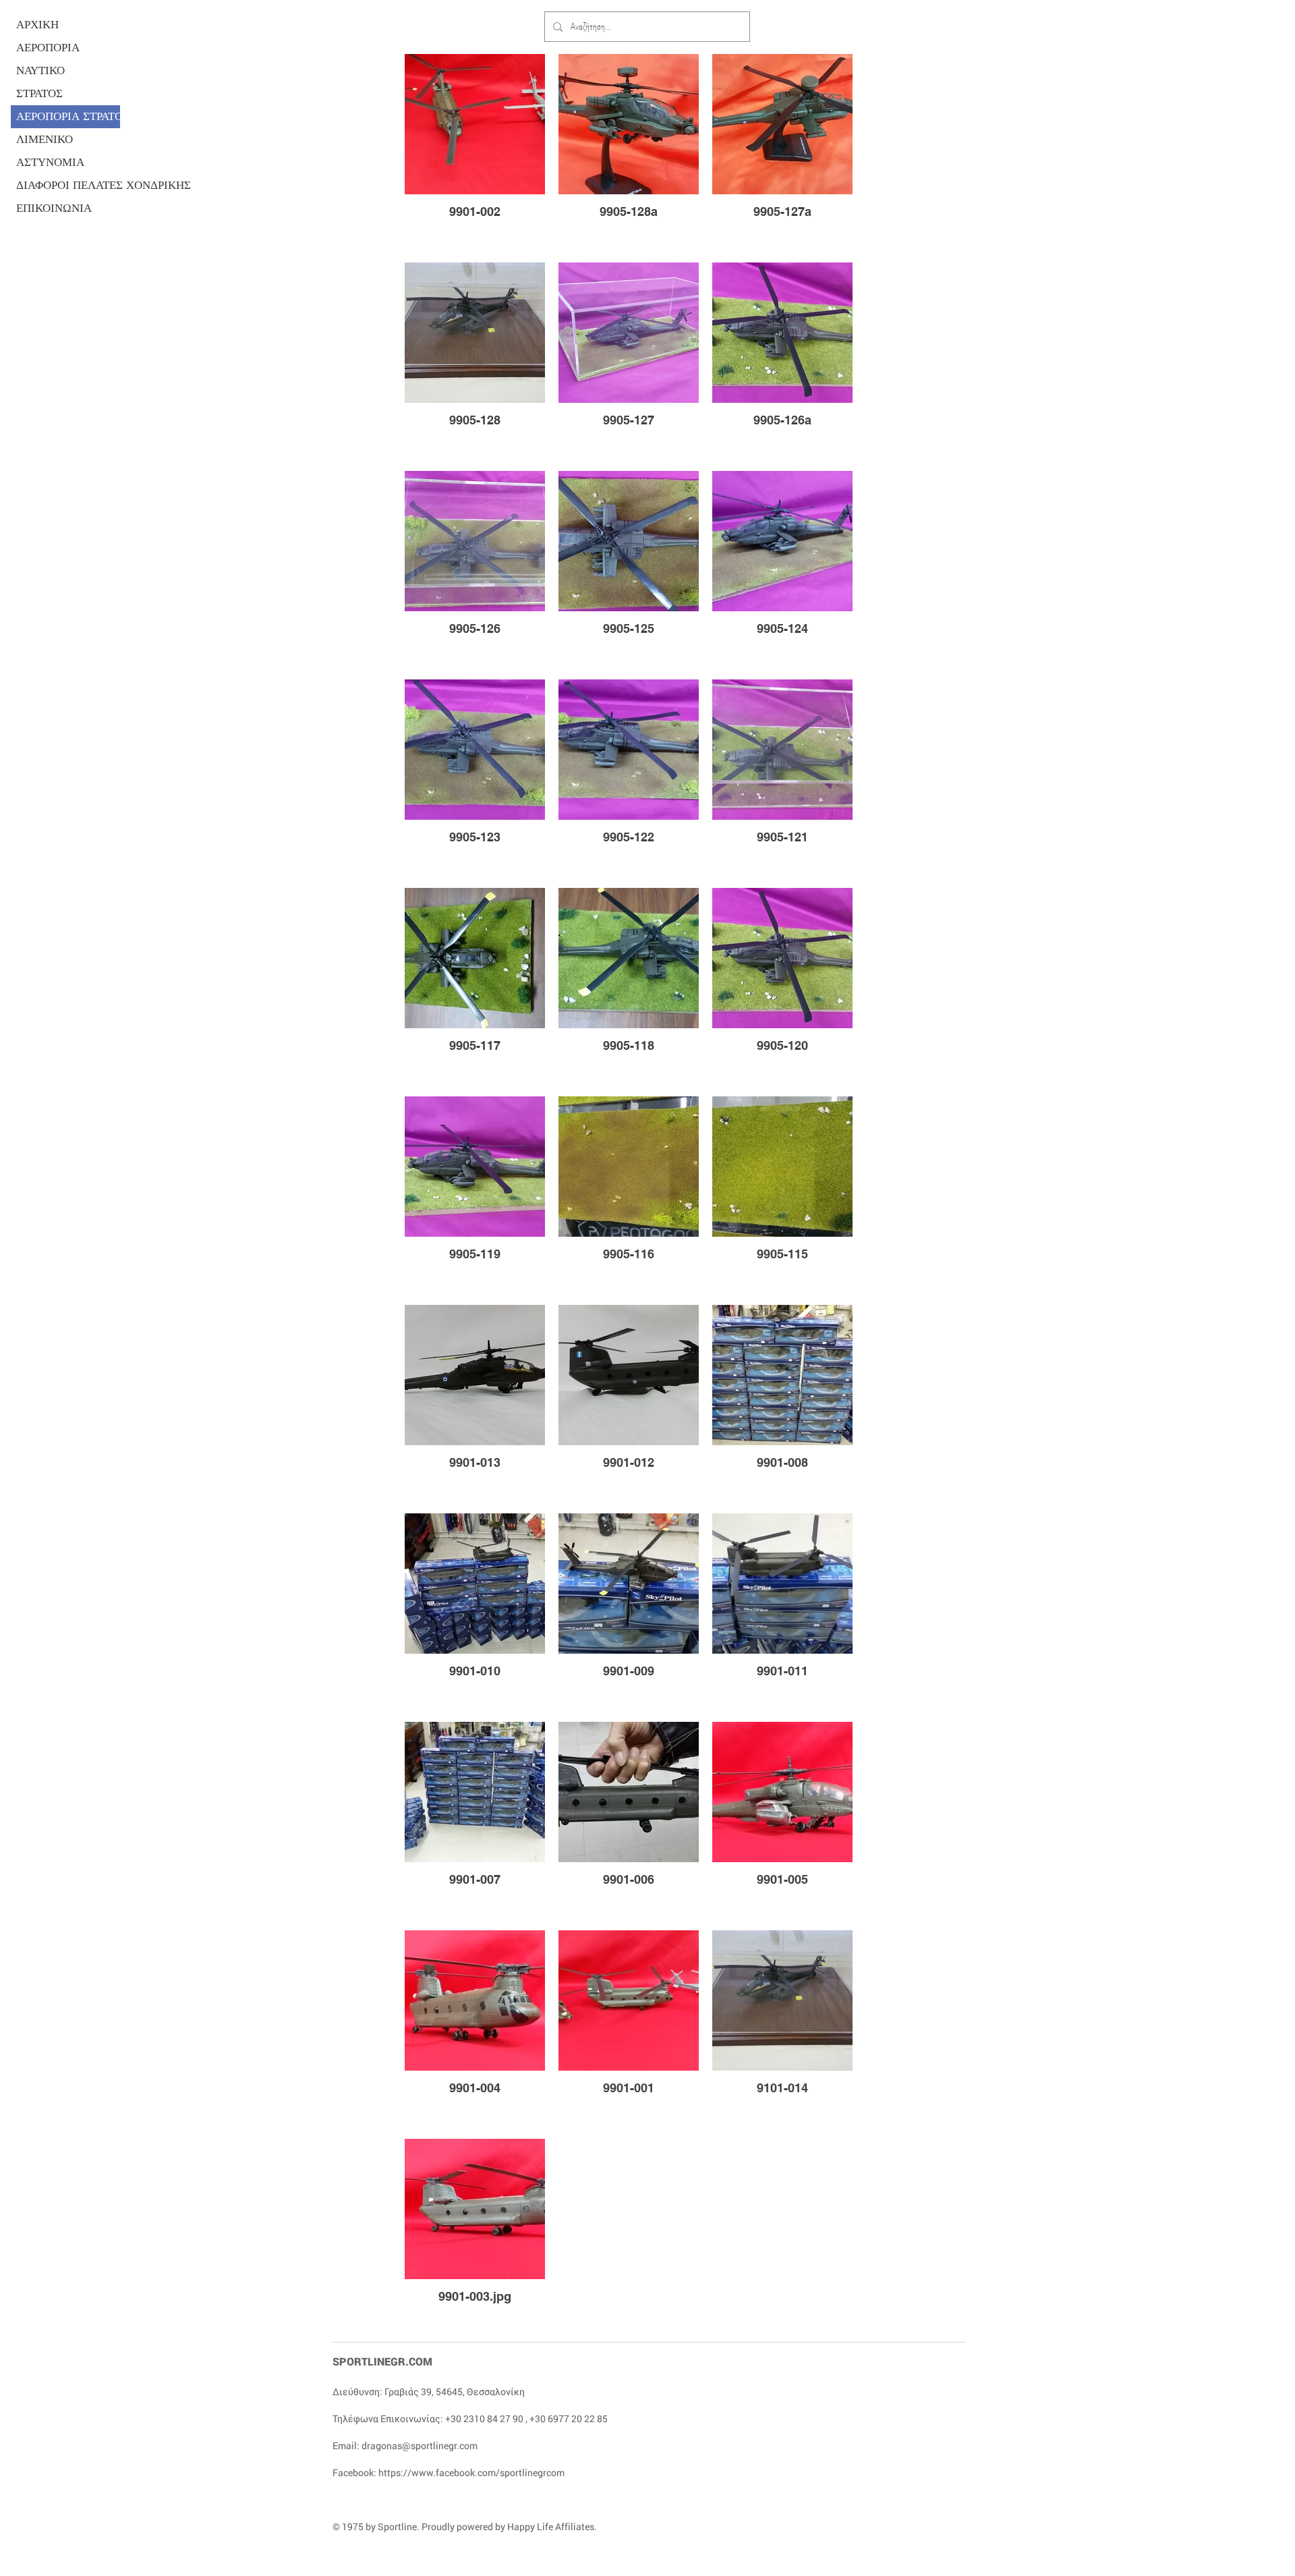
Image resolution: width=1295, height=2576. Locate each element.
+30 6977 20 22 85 (569, 2418)
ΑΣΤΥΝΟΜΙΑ (50, 162)
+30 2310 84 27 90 (484, 2418)
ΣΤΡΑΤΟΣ (39, 93)
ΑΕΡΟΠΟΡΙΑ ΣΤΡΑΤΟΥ (68, 116)
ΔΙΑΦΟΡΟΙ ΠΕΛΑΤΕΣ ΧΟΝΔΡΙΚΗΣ (68, 185)
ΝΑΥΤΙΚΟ (40, 71)
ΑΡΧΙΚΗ (37, 25)
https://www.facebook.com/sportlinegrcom (471, 2472)
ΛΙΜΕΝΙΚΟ (45, 139)
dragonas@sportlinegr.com (420, 2445)
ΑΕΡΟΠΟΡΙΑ (48, 48)
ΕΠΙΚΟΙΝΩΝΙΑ (54, 208)
